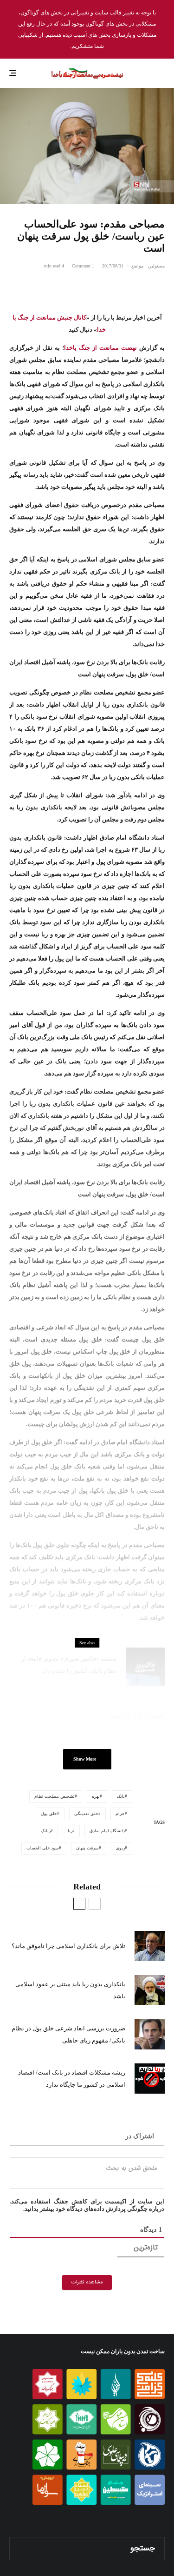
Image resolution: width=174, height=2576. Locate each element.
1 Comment (83, 266)
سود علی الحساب (43, 1848)
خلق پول (49, 1814)
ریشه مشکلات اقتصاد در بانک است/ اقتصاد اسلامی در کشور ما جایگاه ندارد (72, 2079)
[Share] (160, 287)
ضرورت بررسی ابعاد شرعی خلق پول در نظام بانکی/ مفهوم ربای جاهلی (68, 2034)
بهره (96, 1796)
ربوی (120, 1848)
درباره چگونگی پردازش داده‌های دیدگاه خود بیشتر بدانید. (94, 2209)
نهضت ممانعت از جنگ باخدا (100, 348)
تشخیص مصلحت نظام (55, 1796)
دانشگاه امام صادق (107, 1831)
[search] (20, 2549)
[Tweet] (135, 287)
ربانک (46, 1831)
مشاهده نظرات (87, 2282)
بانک (121, 1796)
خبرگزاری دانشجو (129, 1716)
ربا (70, 1831)
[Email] (111, 287)
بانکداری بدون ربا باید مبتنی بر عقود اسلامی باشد (70, 1990)
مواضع (137, 266)
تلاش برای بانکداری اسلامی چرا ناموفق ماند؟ (68, 1946)
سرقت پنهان (87, 1848)
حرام (120, 1814)
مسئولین (156, 266)
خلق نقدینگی (86, 1814)
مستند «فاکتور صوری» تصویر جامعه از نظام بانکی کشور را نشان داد (69, 1665)
